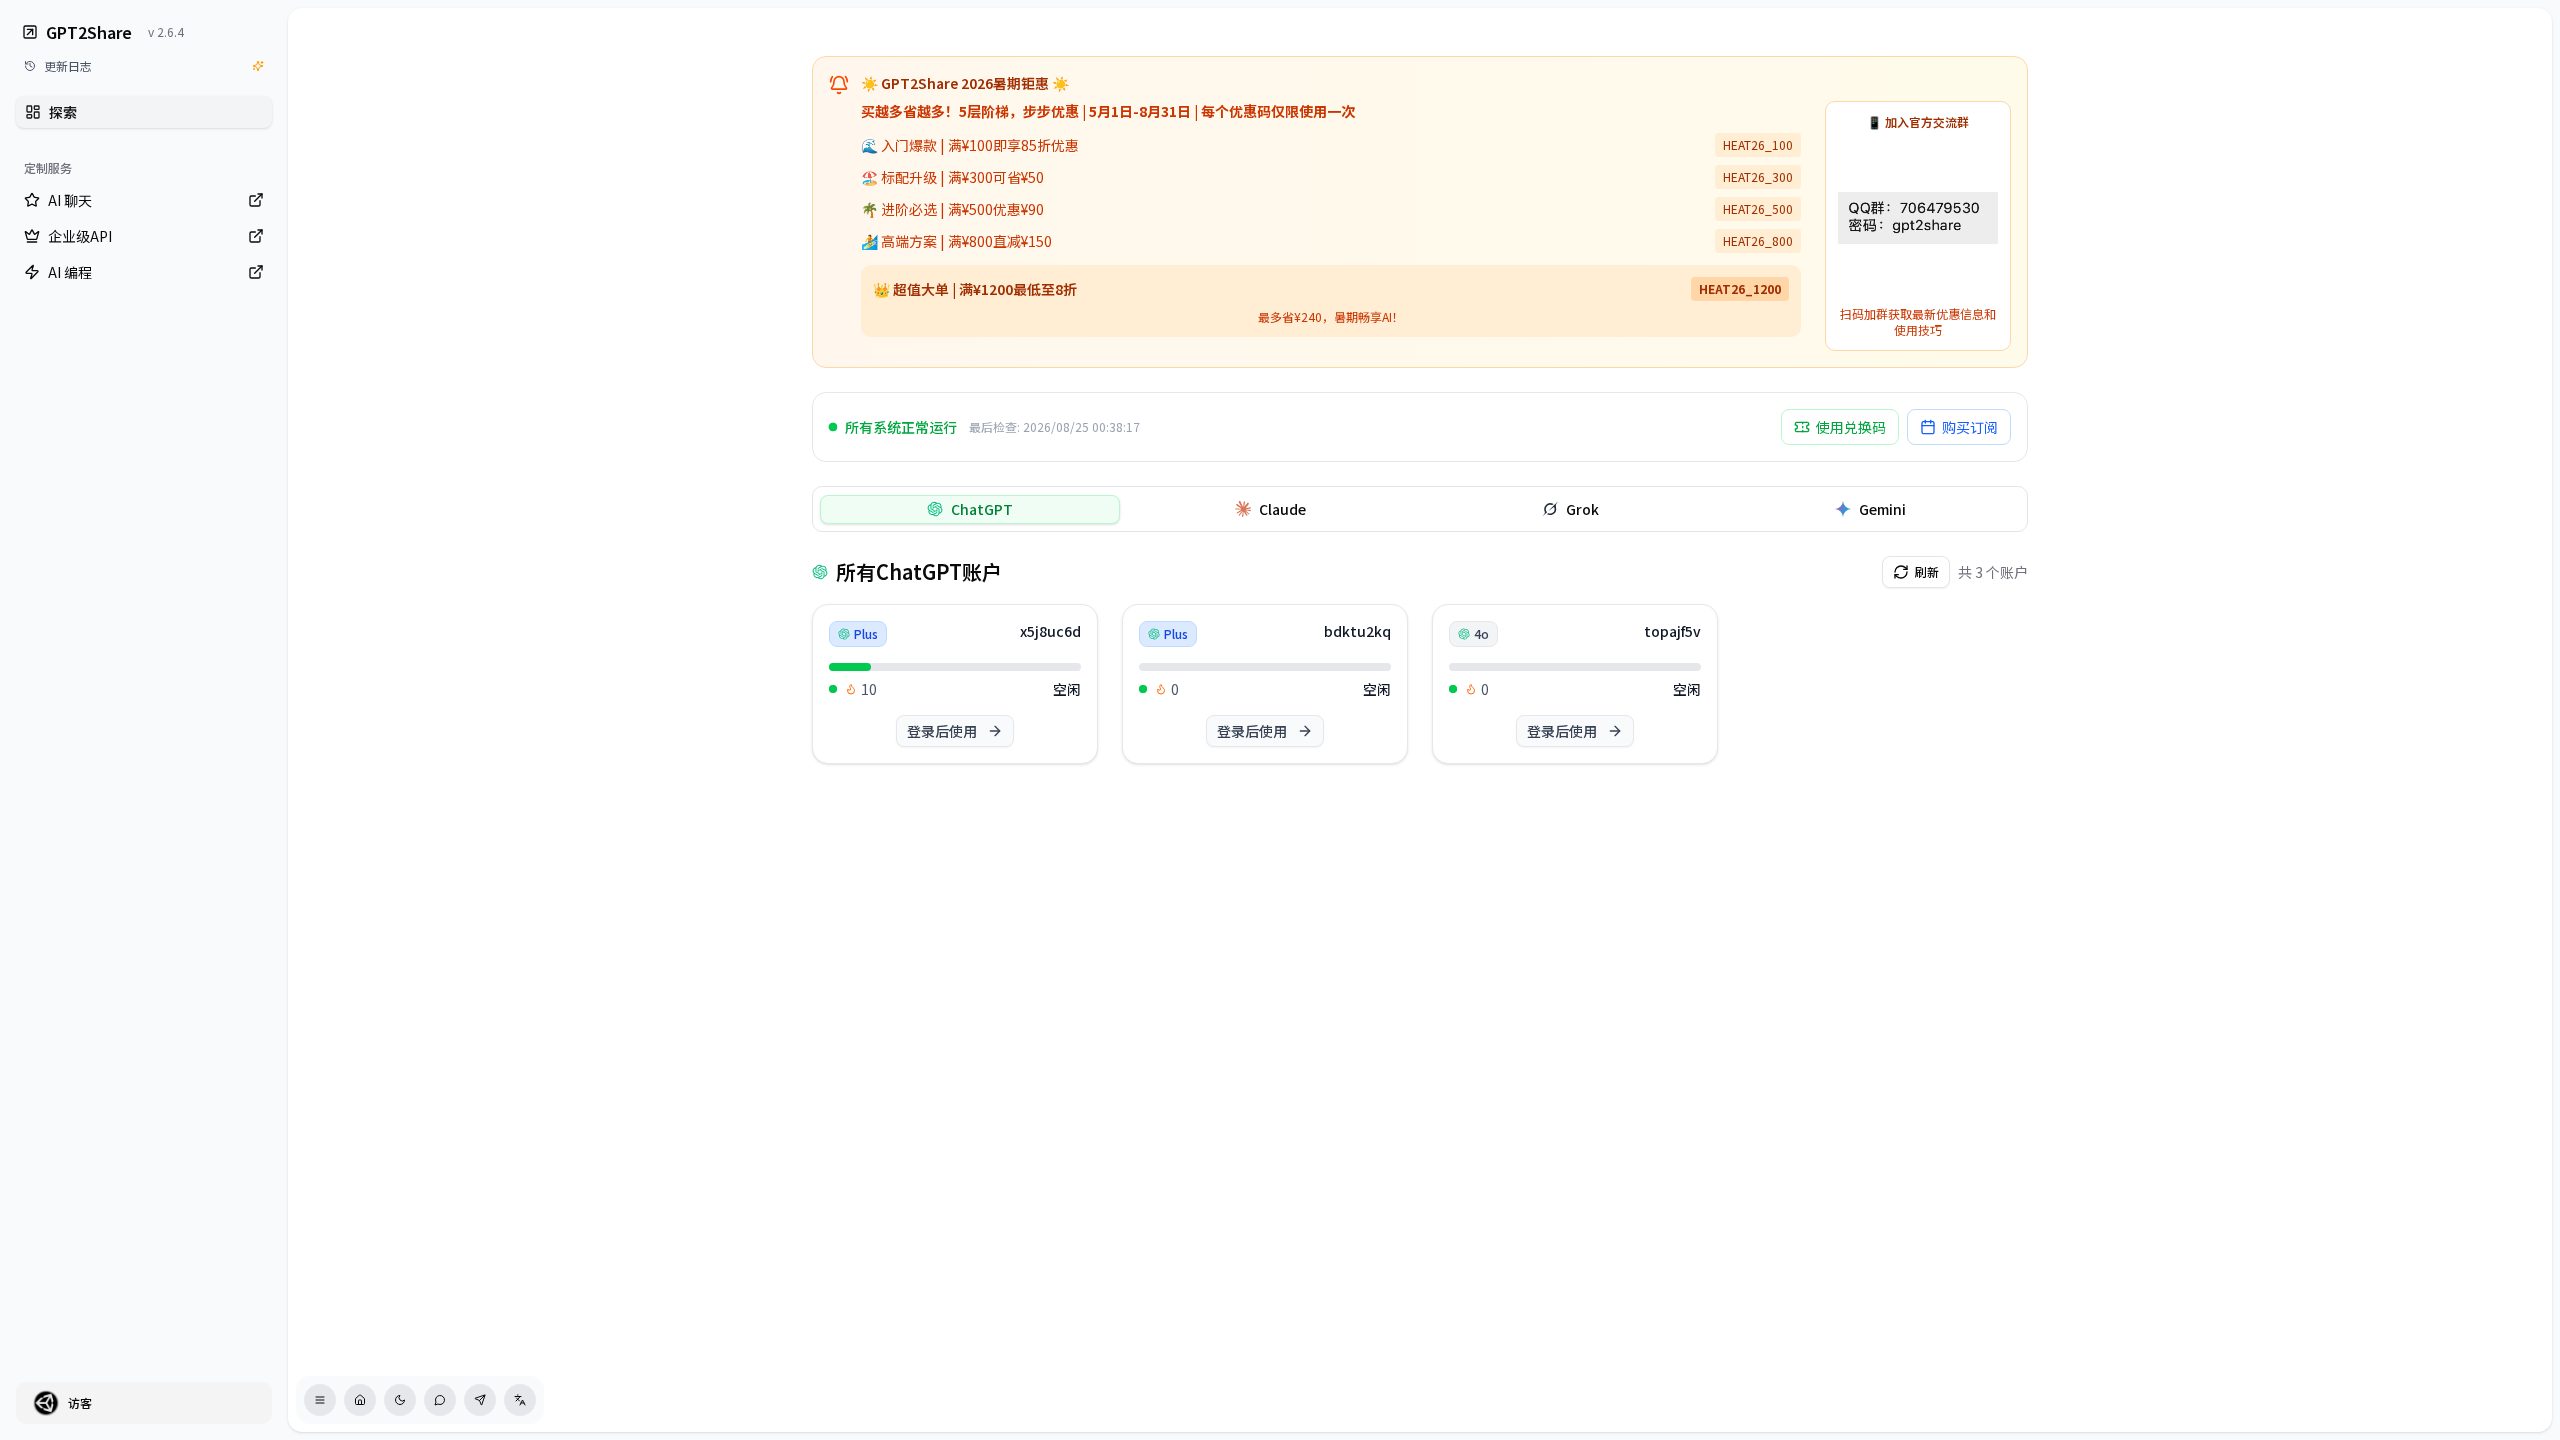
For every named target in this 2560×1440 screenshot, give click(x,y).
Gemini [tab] (1882, 509)
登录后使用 (942, 731)
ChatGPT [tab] (982, 509)
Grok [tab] (1582, 509)
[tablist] (1420, 509)
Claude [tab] (1282, 509)
